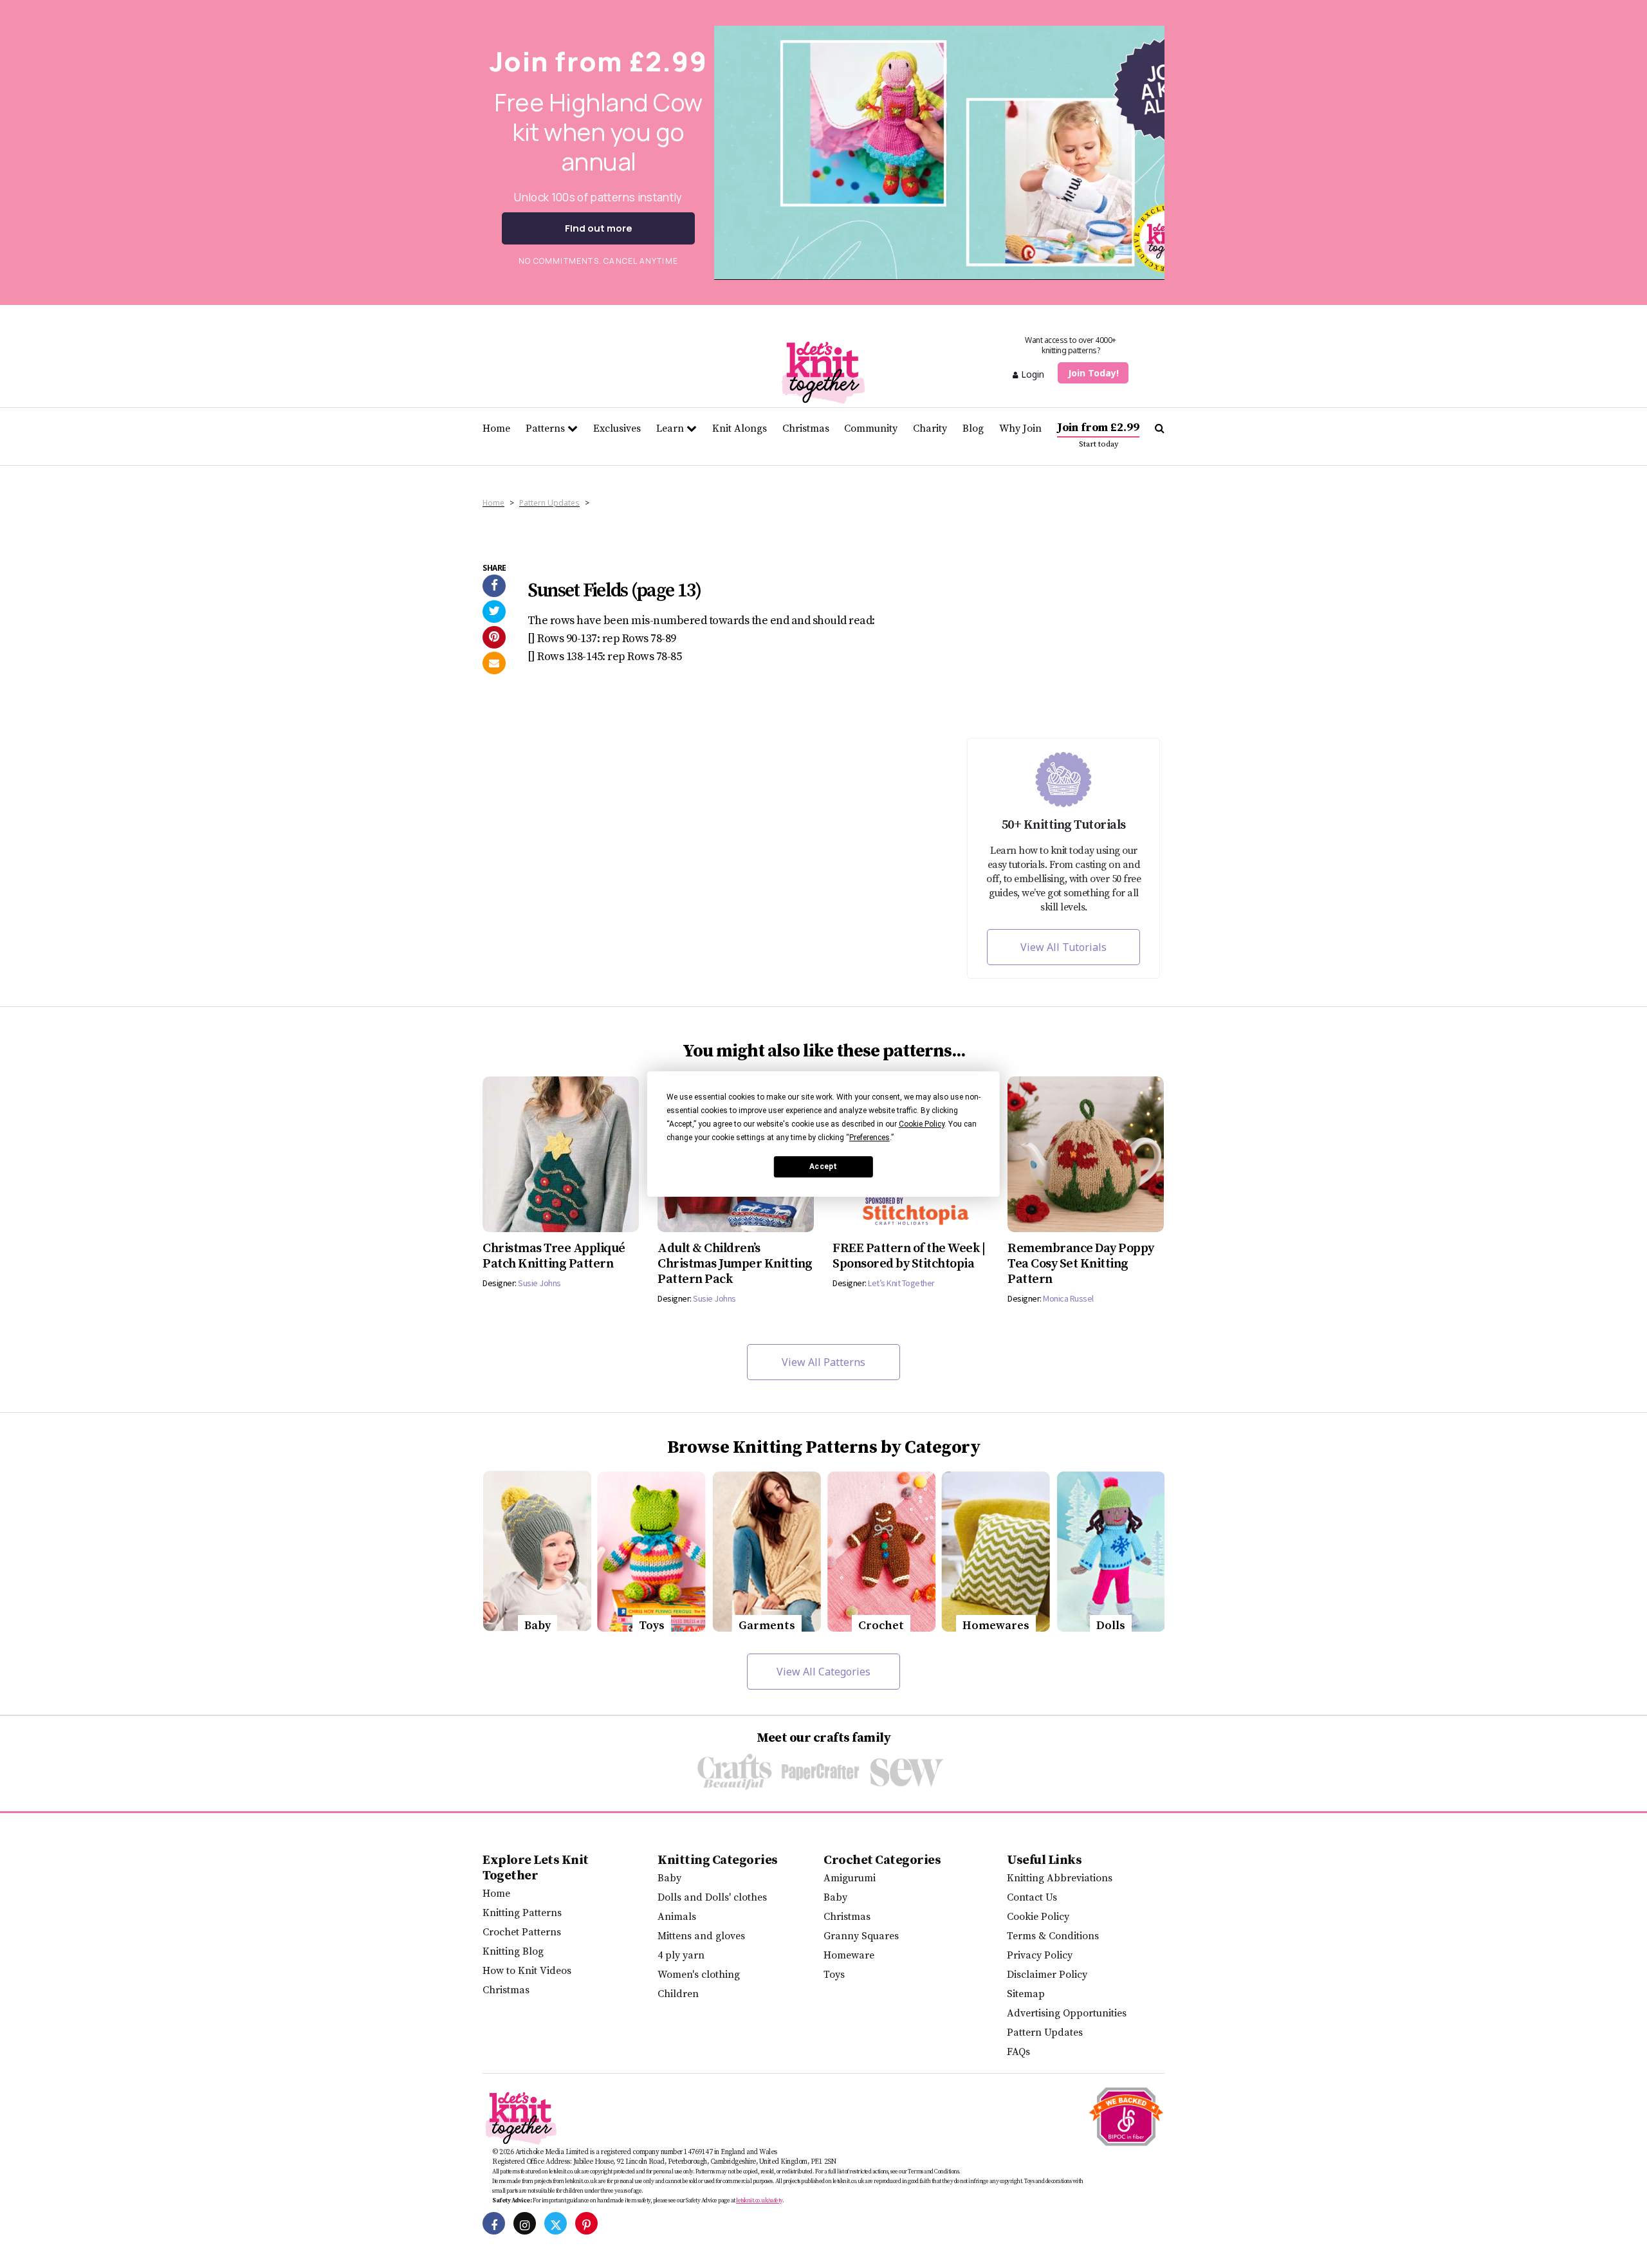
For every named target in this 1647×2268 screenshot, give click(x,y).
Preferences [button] (870, 1138)
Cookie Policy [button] (922, 1124)
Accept (823, 1166)
